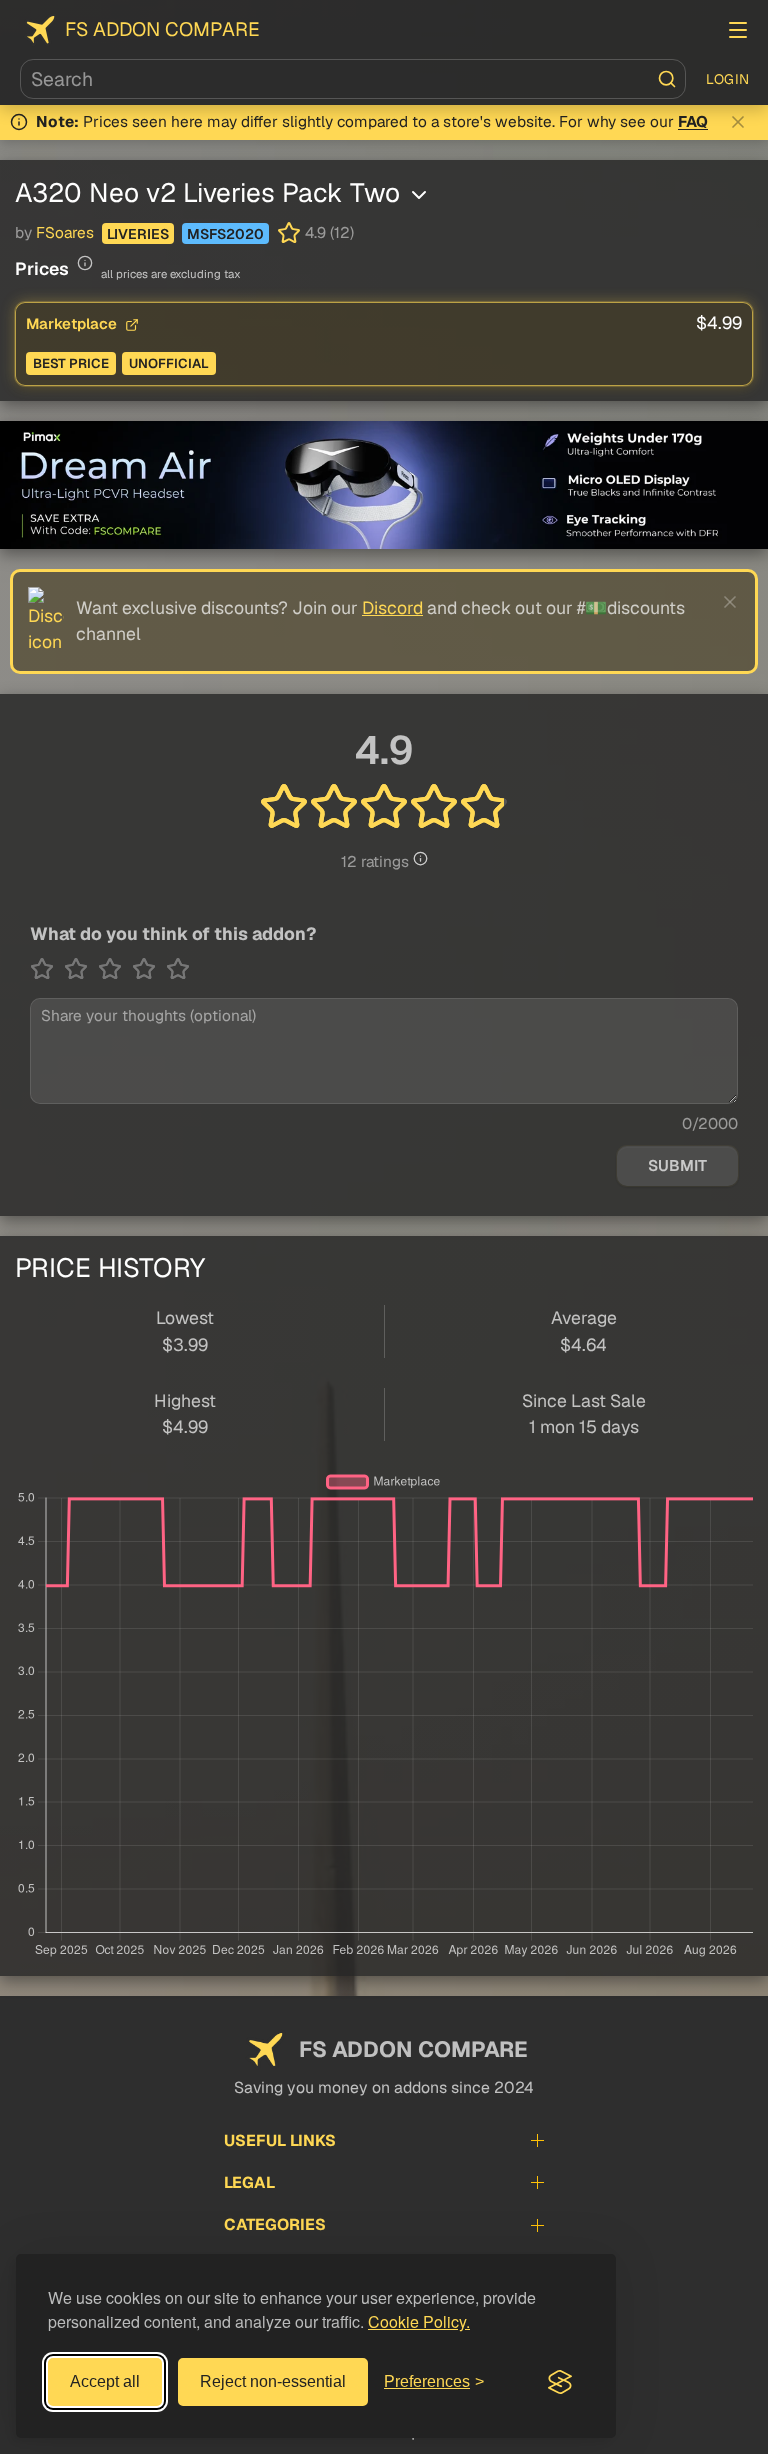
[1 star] (47, 969)
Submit (677, 1166)
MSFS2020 (225, 234)
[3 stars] (115, 969)
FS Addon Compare (162, 29)
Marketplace (73, 323)
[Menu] (738, 30)
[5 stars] (178, 969)
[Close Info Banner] (738, 122)
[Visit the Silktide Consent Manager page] (560, 2382)
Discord (392, 607)
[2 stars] (81, 969)
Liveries (138, 234)
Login (728, 79)
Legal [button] (249, 2182)
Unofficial (169, 363)
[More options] (419, 195)
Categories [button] (275, 2224)
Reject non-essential (273, 2381)
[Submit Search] (667, 79)
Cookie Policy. (419, 2321)
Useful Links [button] (280, 2140)
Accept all (105, 2381)
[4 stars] (149, 969)
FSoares (65, 233)
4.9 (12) (329, 233)
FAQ (693, 122)
